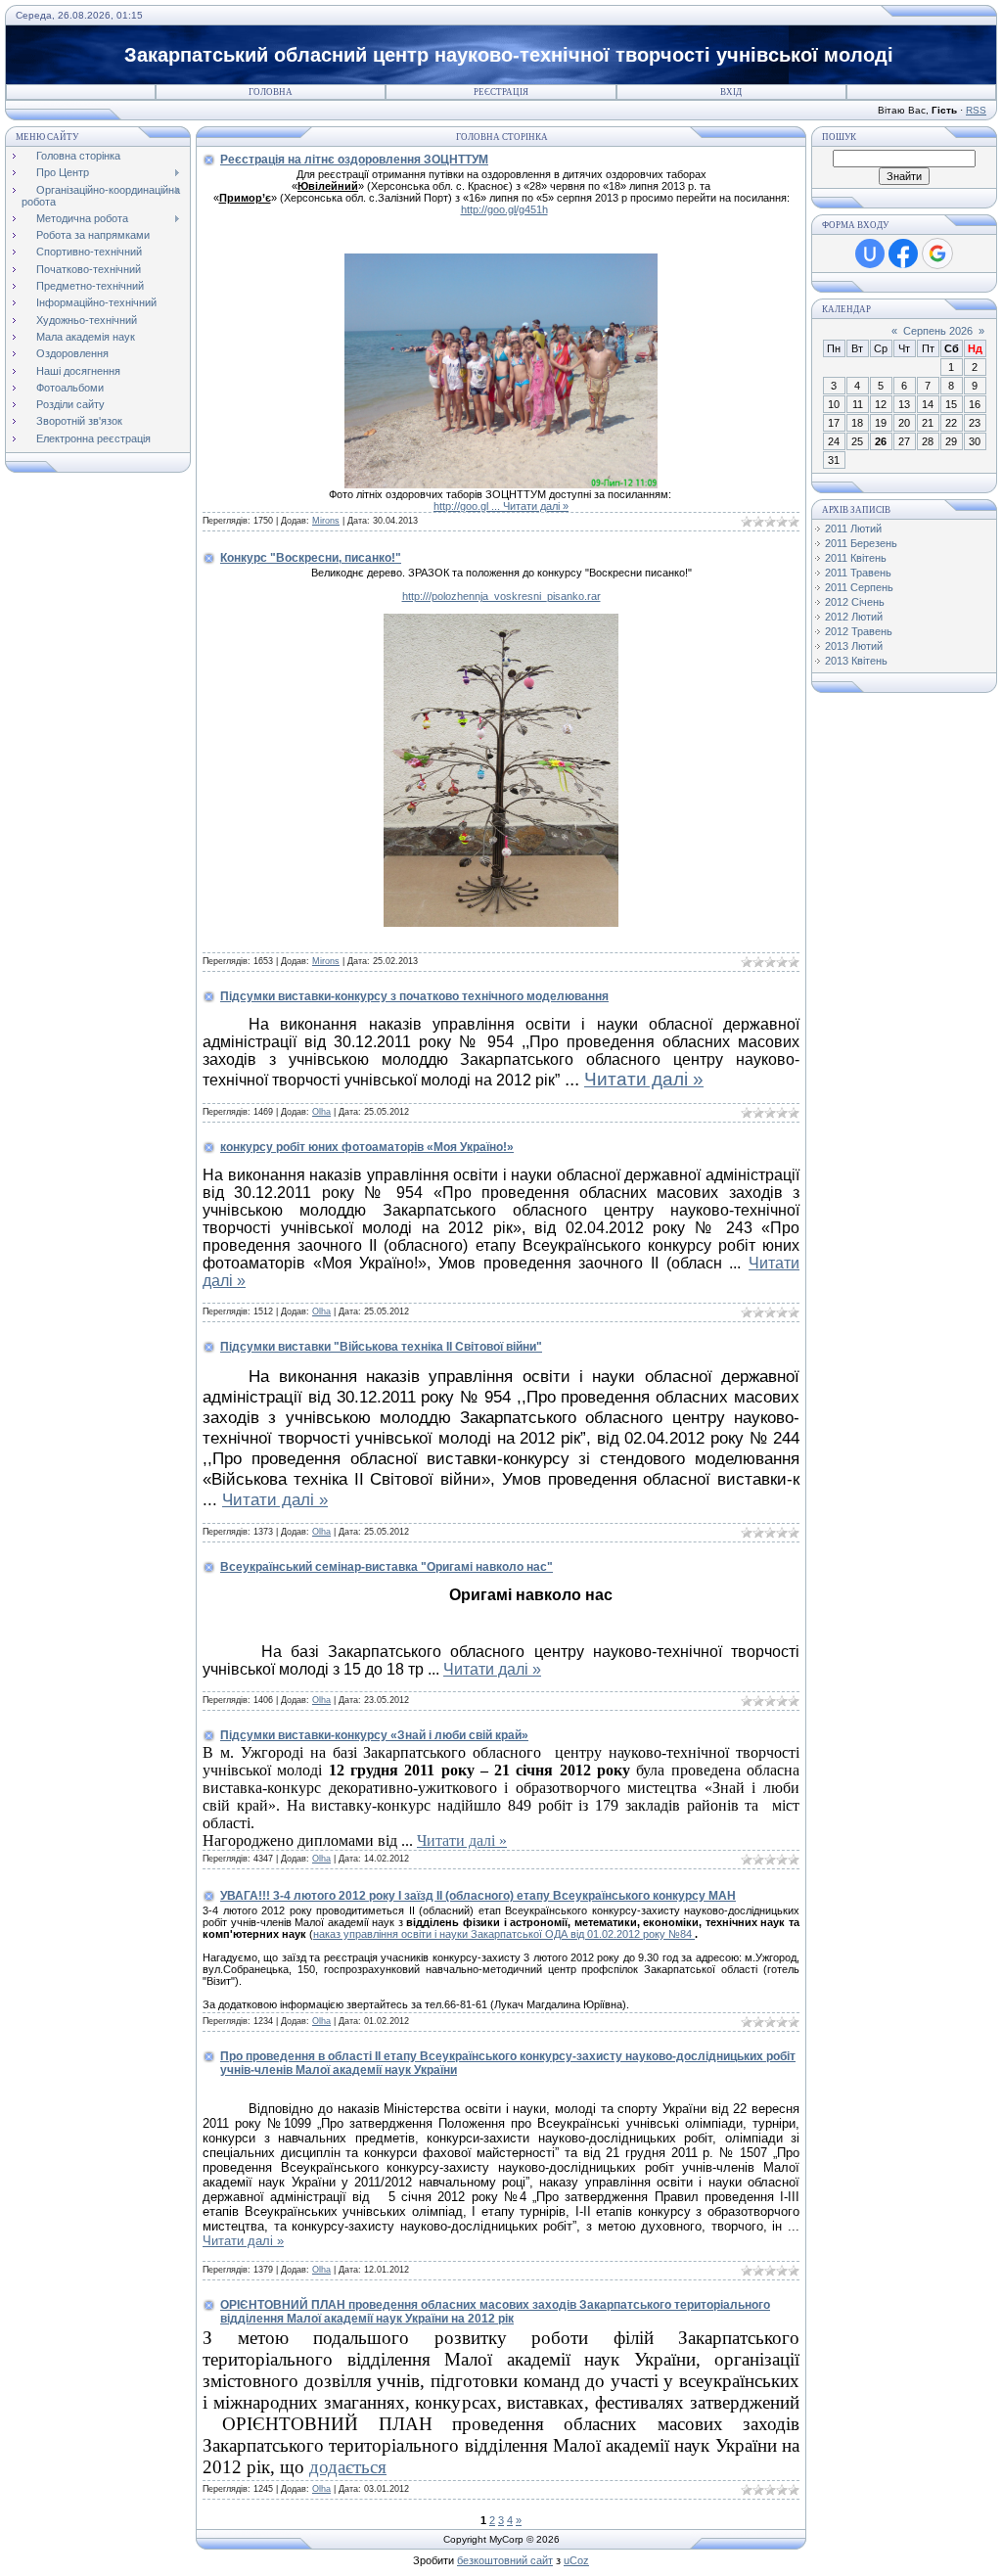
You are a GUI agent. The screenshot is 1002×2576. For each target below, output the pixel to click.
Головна (271, 92)
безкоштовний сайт (505, 2560)
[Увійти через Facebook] (903, 253)
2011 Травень (858, 573)
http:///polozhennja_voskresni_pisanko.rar (501, 596)
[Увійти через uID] (870, 253)
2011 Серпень (859, 587)
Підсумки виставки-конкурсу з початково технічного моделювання (414, 996)
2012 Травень (859, 631)
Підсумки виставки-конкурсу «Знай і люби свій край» (374, 1735)
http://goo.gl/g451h (504, 209)
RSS (976, 110)
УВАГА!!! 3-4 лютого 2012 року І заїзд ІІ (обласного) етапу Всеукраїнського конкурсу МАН (478, 1896)
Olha (321, 1112)
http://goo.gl (468, 506)
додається (348, 2467)
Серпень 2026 (938, 331)
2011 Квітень (856, 558)
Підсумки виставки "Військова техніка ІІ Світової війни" (381, 1347)
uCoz (576, 2560)
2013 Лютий (854, 646)
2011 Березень (861, 543)
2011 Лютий (853, 529)
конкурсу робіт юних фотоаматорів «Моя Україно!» (367, 1147)
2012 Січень (855, 602)
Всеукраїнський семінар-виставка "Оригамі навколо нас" (387, 1567)
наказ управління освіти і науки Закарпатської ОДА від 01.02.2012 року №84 (504, 1934)
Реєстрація (501, 92)
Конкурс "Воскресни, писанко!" (311, 558)
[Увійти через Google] (937, 253)
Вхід (731, 92)
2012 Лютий (854, 617)
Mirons (326, 521)
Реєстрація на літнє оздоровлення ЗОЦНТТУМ (354, 160)
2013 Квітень (856, 661)
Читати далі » (536, 506)
